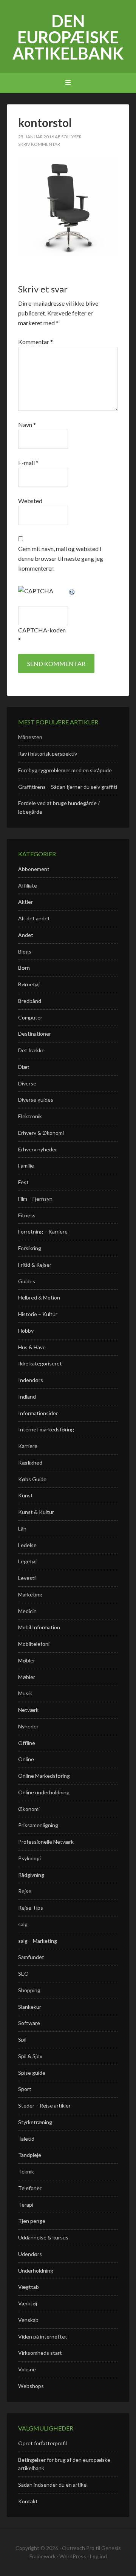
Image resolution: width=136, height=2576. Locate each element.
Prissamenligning (38, 1825)
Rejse (25, 1891)
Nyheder (28, 1726)
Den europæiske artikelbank (68, 37)
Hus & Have (32, 1347)
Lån (22, 1528)
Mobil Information (39, 1627)
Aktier (25, 902)
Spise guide (32, 2073)
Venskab (28, 2320)
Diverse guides (36, 1100)
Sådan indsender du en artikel (53, 2485)
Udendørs (30, 2254)
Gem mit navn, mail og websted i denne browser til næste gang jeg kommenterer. (61, 558)
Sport (25, 2089)
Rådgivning (31, 1875)
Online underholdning (44, 1792)
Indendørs (31, 1380)
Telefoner (30, 2188)
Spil (22, 2040)
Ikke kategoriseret (40, 1363)
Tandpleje (30, 2155)
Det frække (31, 1050)
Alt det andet (34, 918)
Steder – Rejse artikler (44, 2105)
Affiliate (28, 885)
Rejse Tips (31, 1908)
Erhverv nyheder (38, 1149)
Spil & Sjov (30, 2056)
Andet (26, 935)
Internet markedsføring (46, 1429)
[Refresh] (72, 591)
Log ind (98, 2556)
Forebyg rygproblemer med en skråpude (65, 770)
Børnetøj (29, 984)
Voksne (27, 2369)
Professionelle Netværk (46, 1842)
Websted (30, 501)
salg (23, 1924)
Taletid (26, 2139)
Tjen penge (32, 2221)
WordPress (73, 2556)
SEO (23, 1974)
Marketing (30, 1594)
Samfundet (31, 1957)
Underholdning (36, 2271)
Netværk (28, 1710)
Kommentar (36, 342)
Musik (25, 1693)
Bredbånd (30, 1001)
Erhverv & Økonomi (41, 1133)
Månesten (30, 737)
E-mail (28, 463)
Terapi (26, 2205)
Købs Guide (32, 1479)
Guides (27, 1281)
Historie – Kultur (38, 1314)
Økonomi (29, 1809)
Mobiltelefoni (34, 1644)
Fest (23, 1182)
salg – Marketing (38, 1941)
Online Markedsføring (44, 1776)
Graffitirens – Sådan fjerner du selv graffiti (68, 787)
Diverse (27, 1083)
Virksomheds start (40, 2353)
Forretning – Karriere (43, 1231)
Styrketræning (35, 2122)
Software (29, 2023)
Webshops (31, 2386)
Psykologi (29, 1858)
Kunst (25, 1495)
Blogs (25, 951)
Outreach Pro (78, 2548)
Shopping (29, 1990)
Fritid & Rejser (35, 1265)
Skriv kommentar (39, 144)
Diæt (24, 1067)
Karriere (28, 1446)
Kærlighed (30, 1462)
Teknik (26, 2171)
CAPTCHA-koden (42, 630)
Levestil (27, 1578)
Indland (27, 1397)
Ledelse (27, 1545)
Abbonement (34, 869)
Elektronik (30, 1116)
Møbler (27, 1660)
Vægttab (29, 2287)
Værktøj (28, 2303)
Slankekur (30, 2007)
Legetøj (27, 1561)
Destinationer (35, 1034)
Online (26, 1759)
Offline (27, 1743)
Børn (24, 968)
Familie (26, 1166)
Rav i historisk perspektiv (48, 754)
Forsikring (30, 1248)
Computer (30, 1017)
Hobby (26, 1331)
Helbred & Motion (39, 1297)
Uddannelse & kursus (43, 2237)
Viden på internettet (43, 2336)
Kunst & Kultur (36, 1512)
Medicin (27, 1611)
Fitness (27, 1215)
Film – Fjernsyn (35, 1199)
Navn (27, 425)
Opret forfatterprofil (42, 2443)
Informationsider (38, 1413)
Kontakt (28, 2501)
